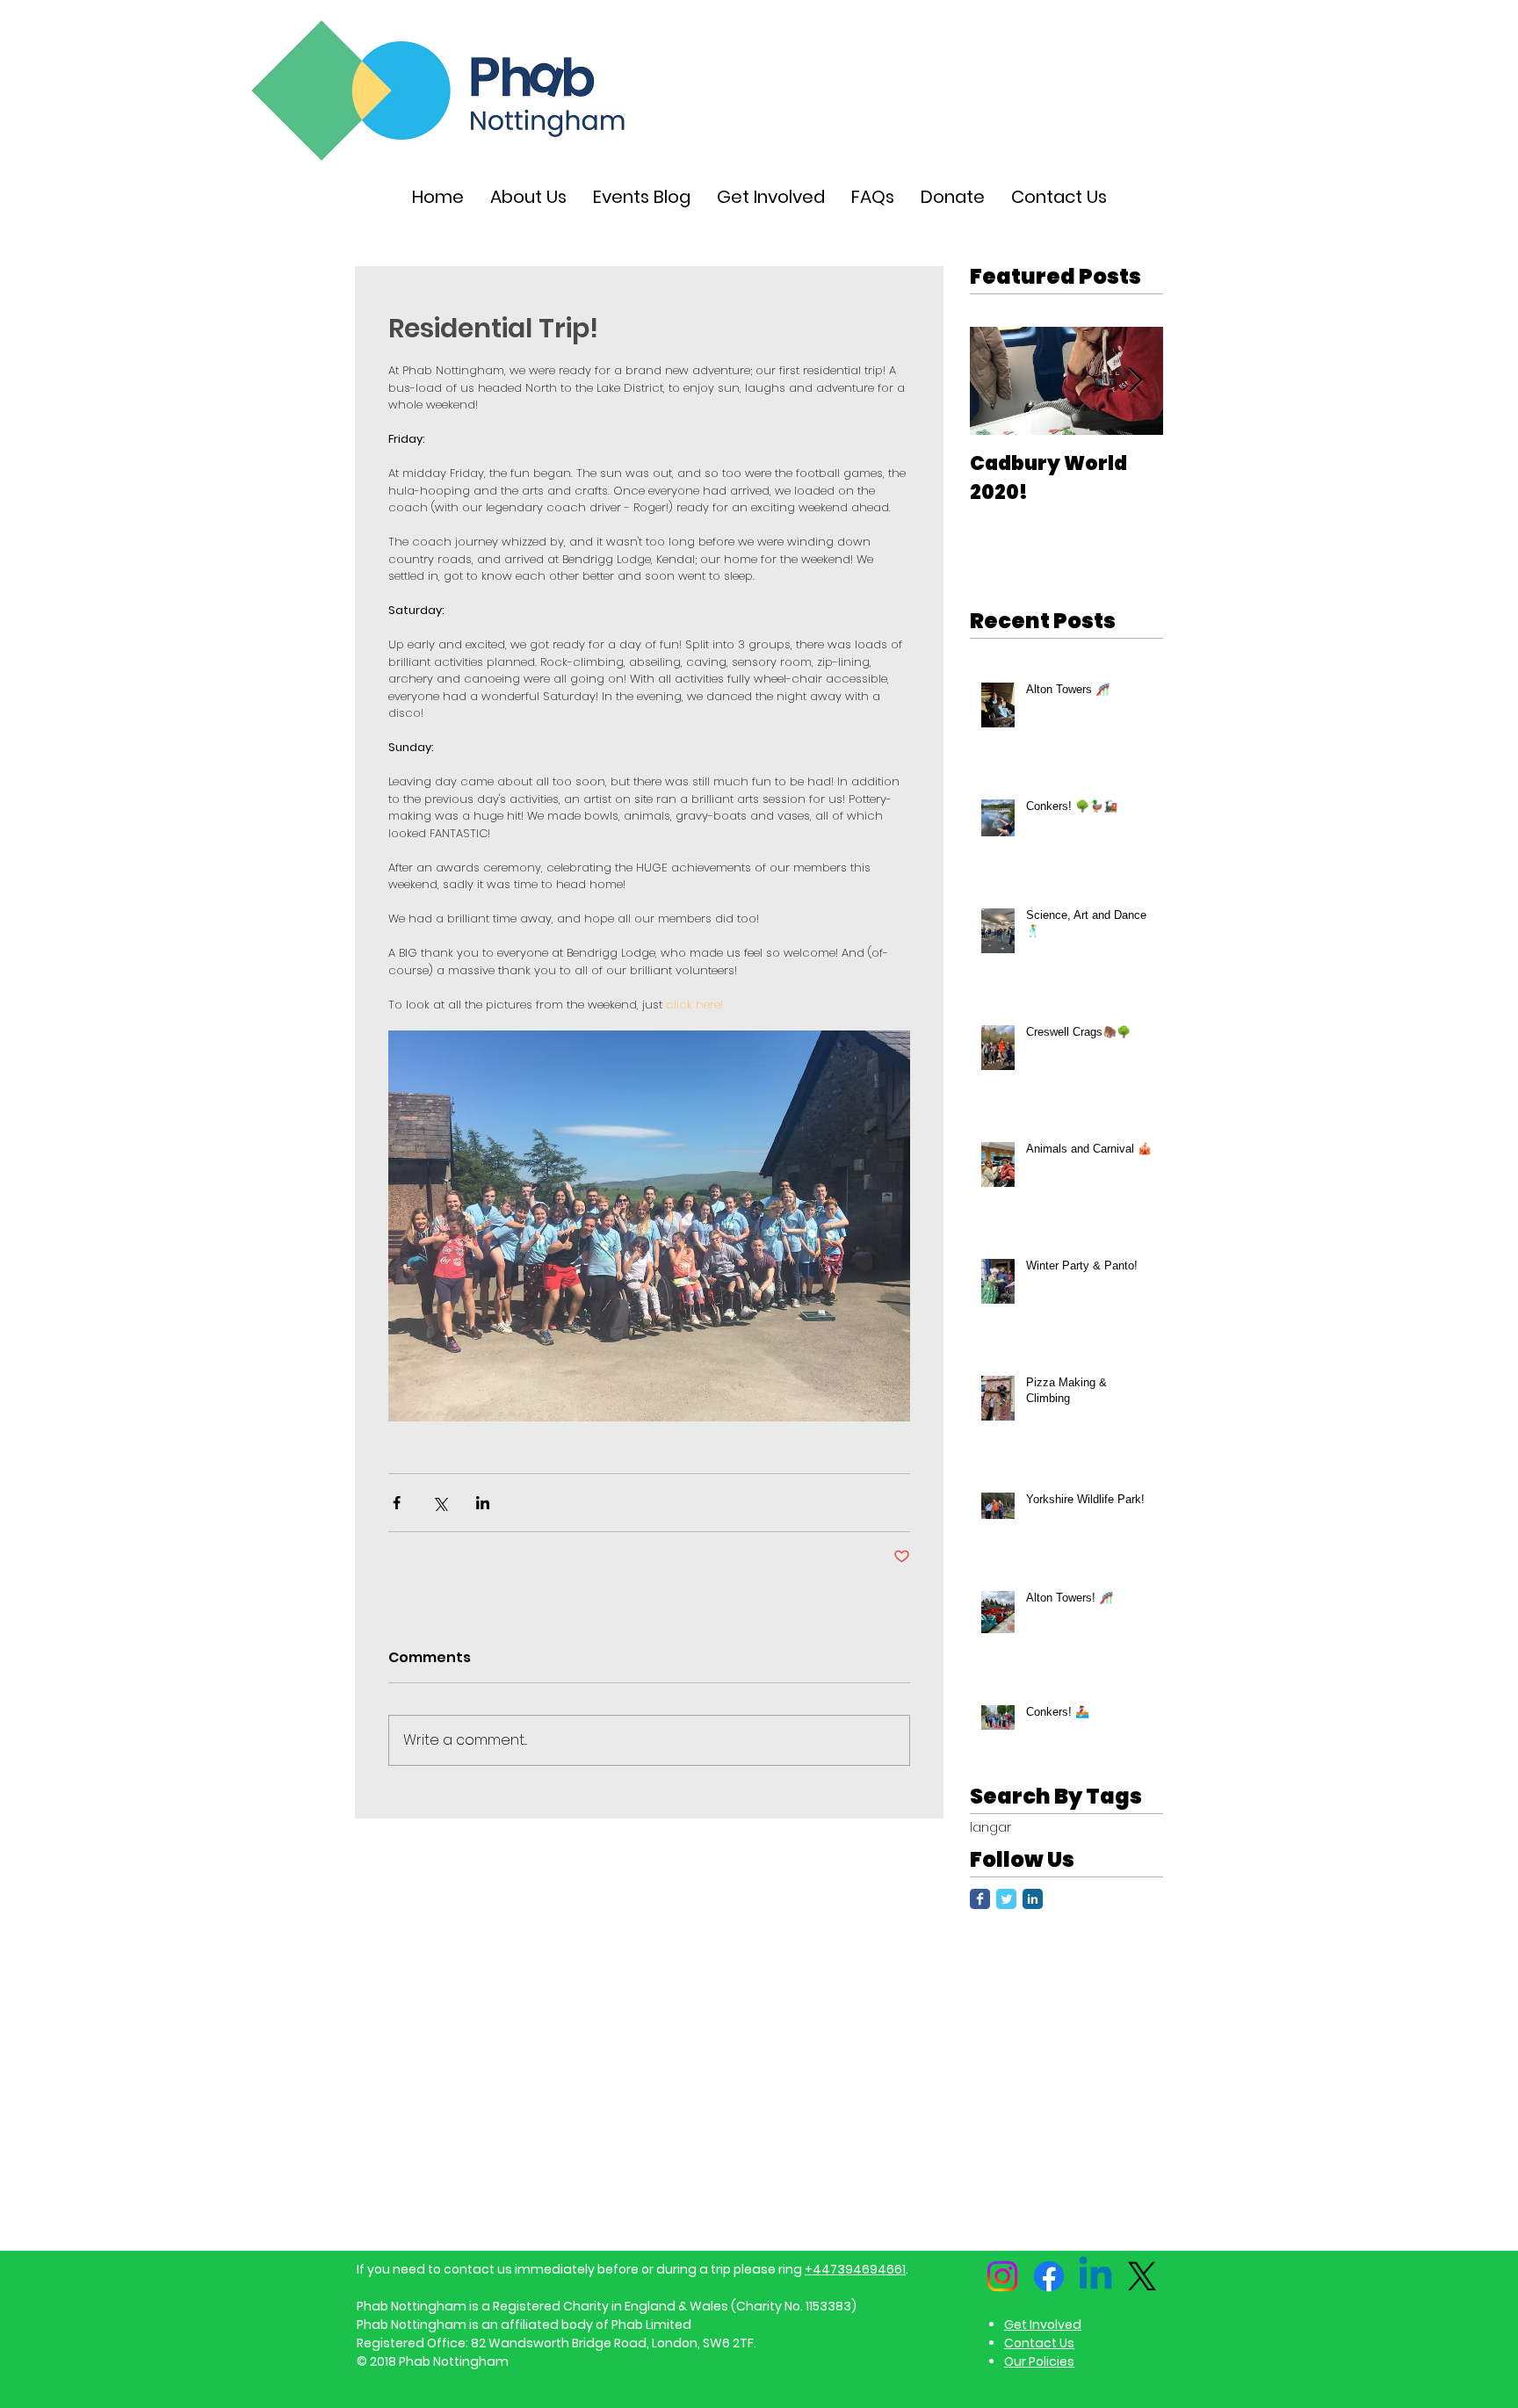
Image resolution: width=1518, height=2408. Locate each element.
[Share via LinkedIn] (483, 1503)
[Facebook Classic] (980, 1899)
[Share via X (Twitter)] (440, 1503)
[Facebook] (1049, 2276)
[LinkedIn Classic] (1033, 1899)
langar (990, 1828)
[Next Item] (1135, 381)
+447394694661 (855, 2269)
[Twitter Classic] (1006, 1899)
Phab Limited (651, 2325)
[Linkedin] (1095, 2276)
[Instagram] (1002, 2276)
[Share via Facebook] (397, 1503)
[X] (1142, 2276)
